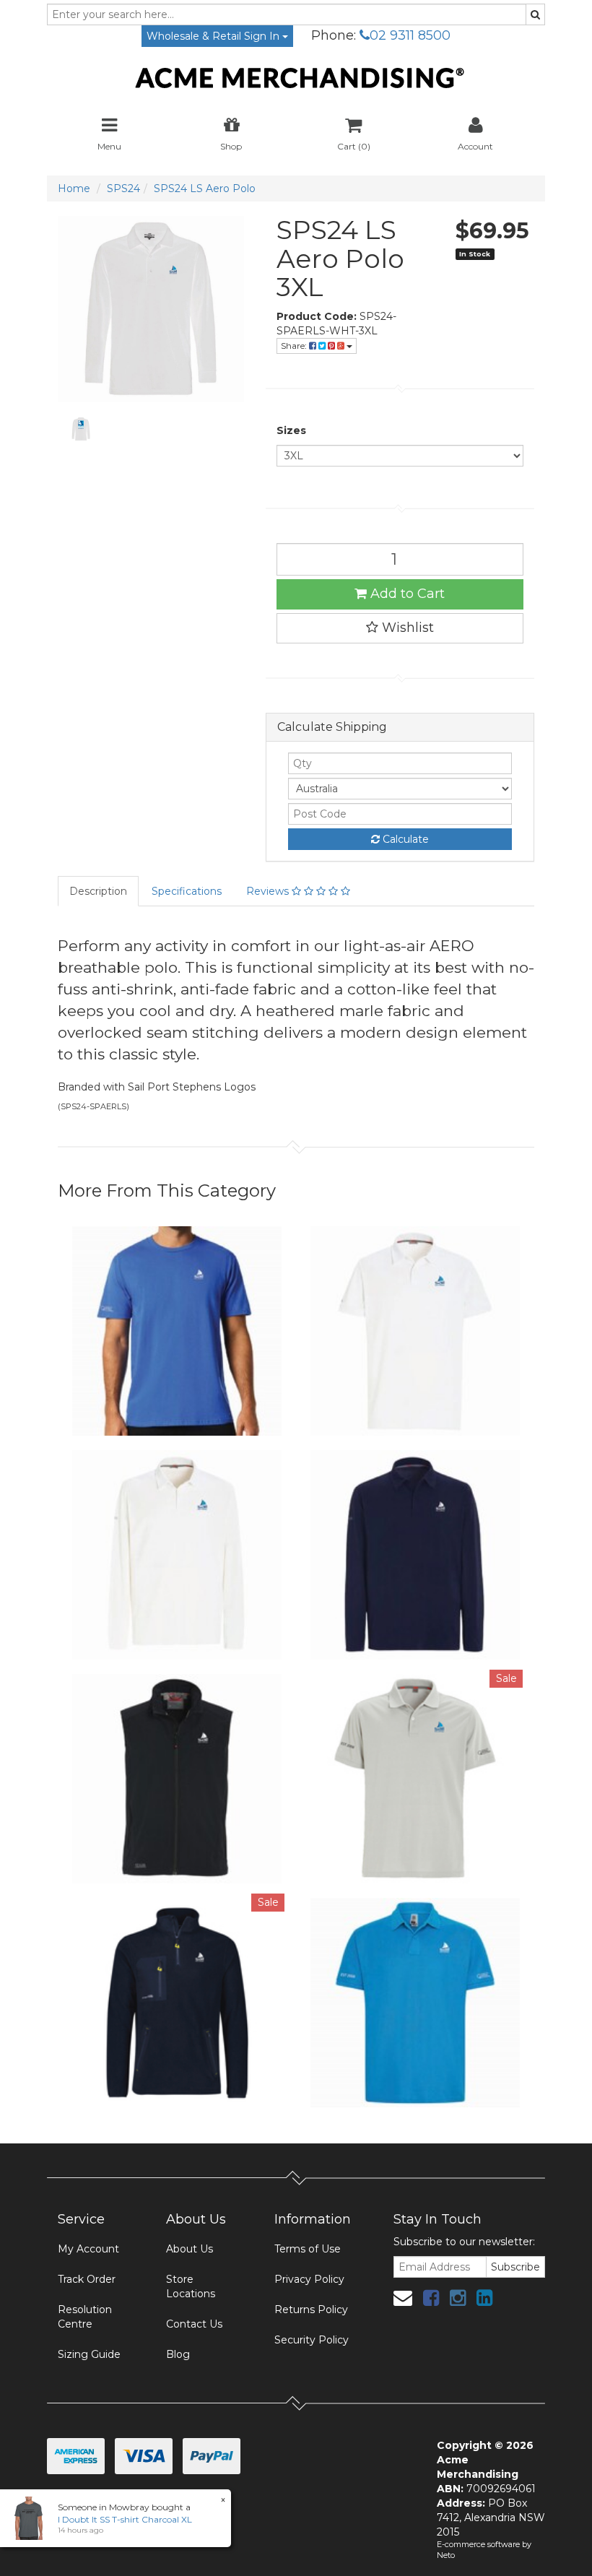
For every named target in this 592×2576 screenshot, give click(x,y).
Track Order (87, 2279)
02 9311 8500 (410, 35)
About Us (190, 2249)
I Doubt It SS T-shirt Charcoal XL (125, 2519)
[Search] (535, 14)
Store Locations (191, 2286)
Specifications (187, 891)
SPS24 (123, 188)
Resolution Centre (85, 2317)
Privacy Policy (309, 2279)
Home (74, 188)
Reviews (269, 891)
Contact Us (194, 2324)
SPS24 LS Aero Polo (205, 188)
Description (98, 891)
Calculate (404, 839)
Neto (446, 2555)
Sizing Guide (89, 2354)
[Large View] (81, 429)
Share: (295, 346)
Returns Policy (311, 2310)
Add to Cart (406, 594)
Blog (178, 2354)
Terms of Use (308, 2249)
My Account (88, 2249)
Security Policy (312, 2340)
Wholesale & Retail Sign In (214, 36)
